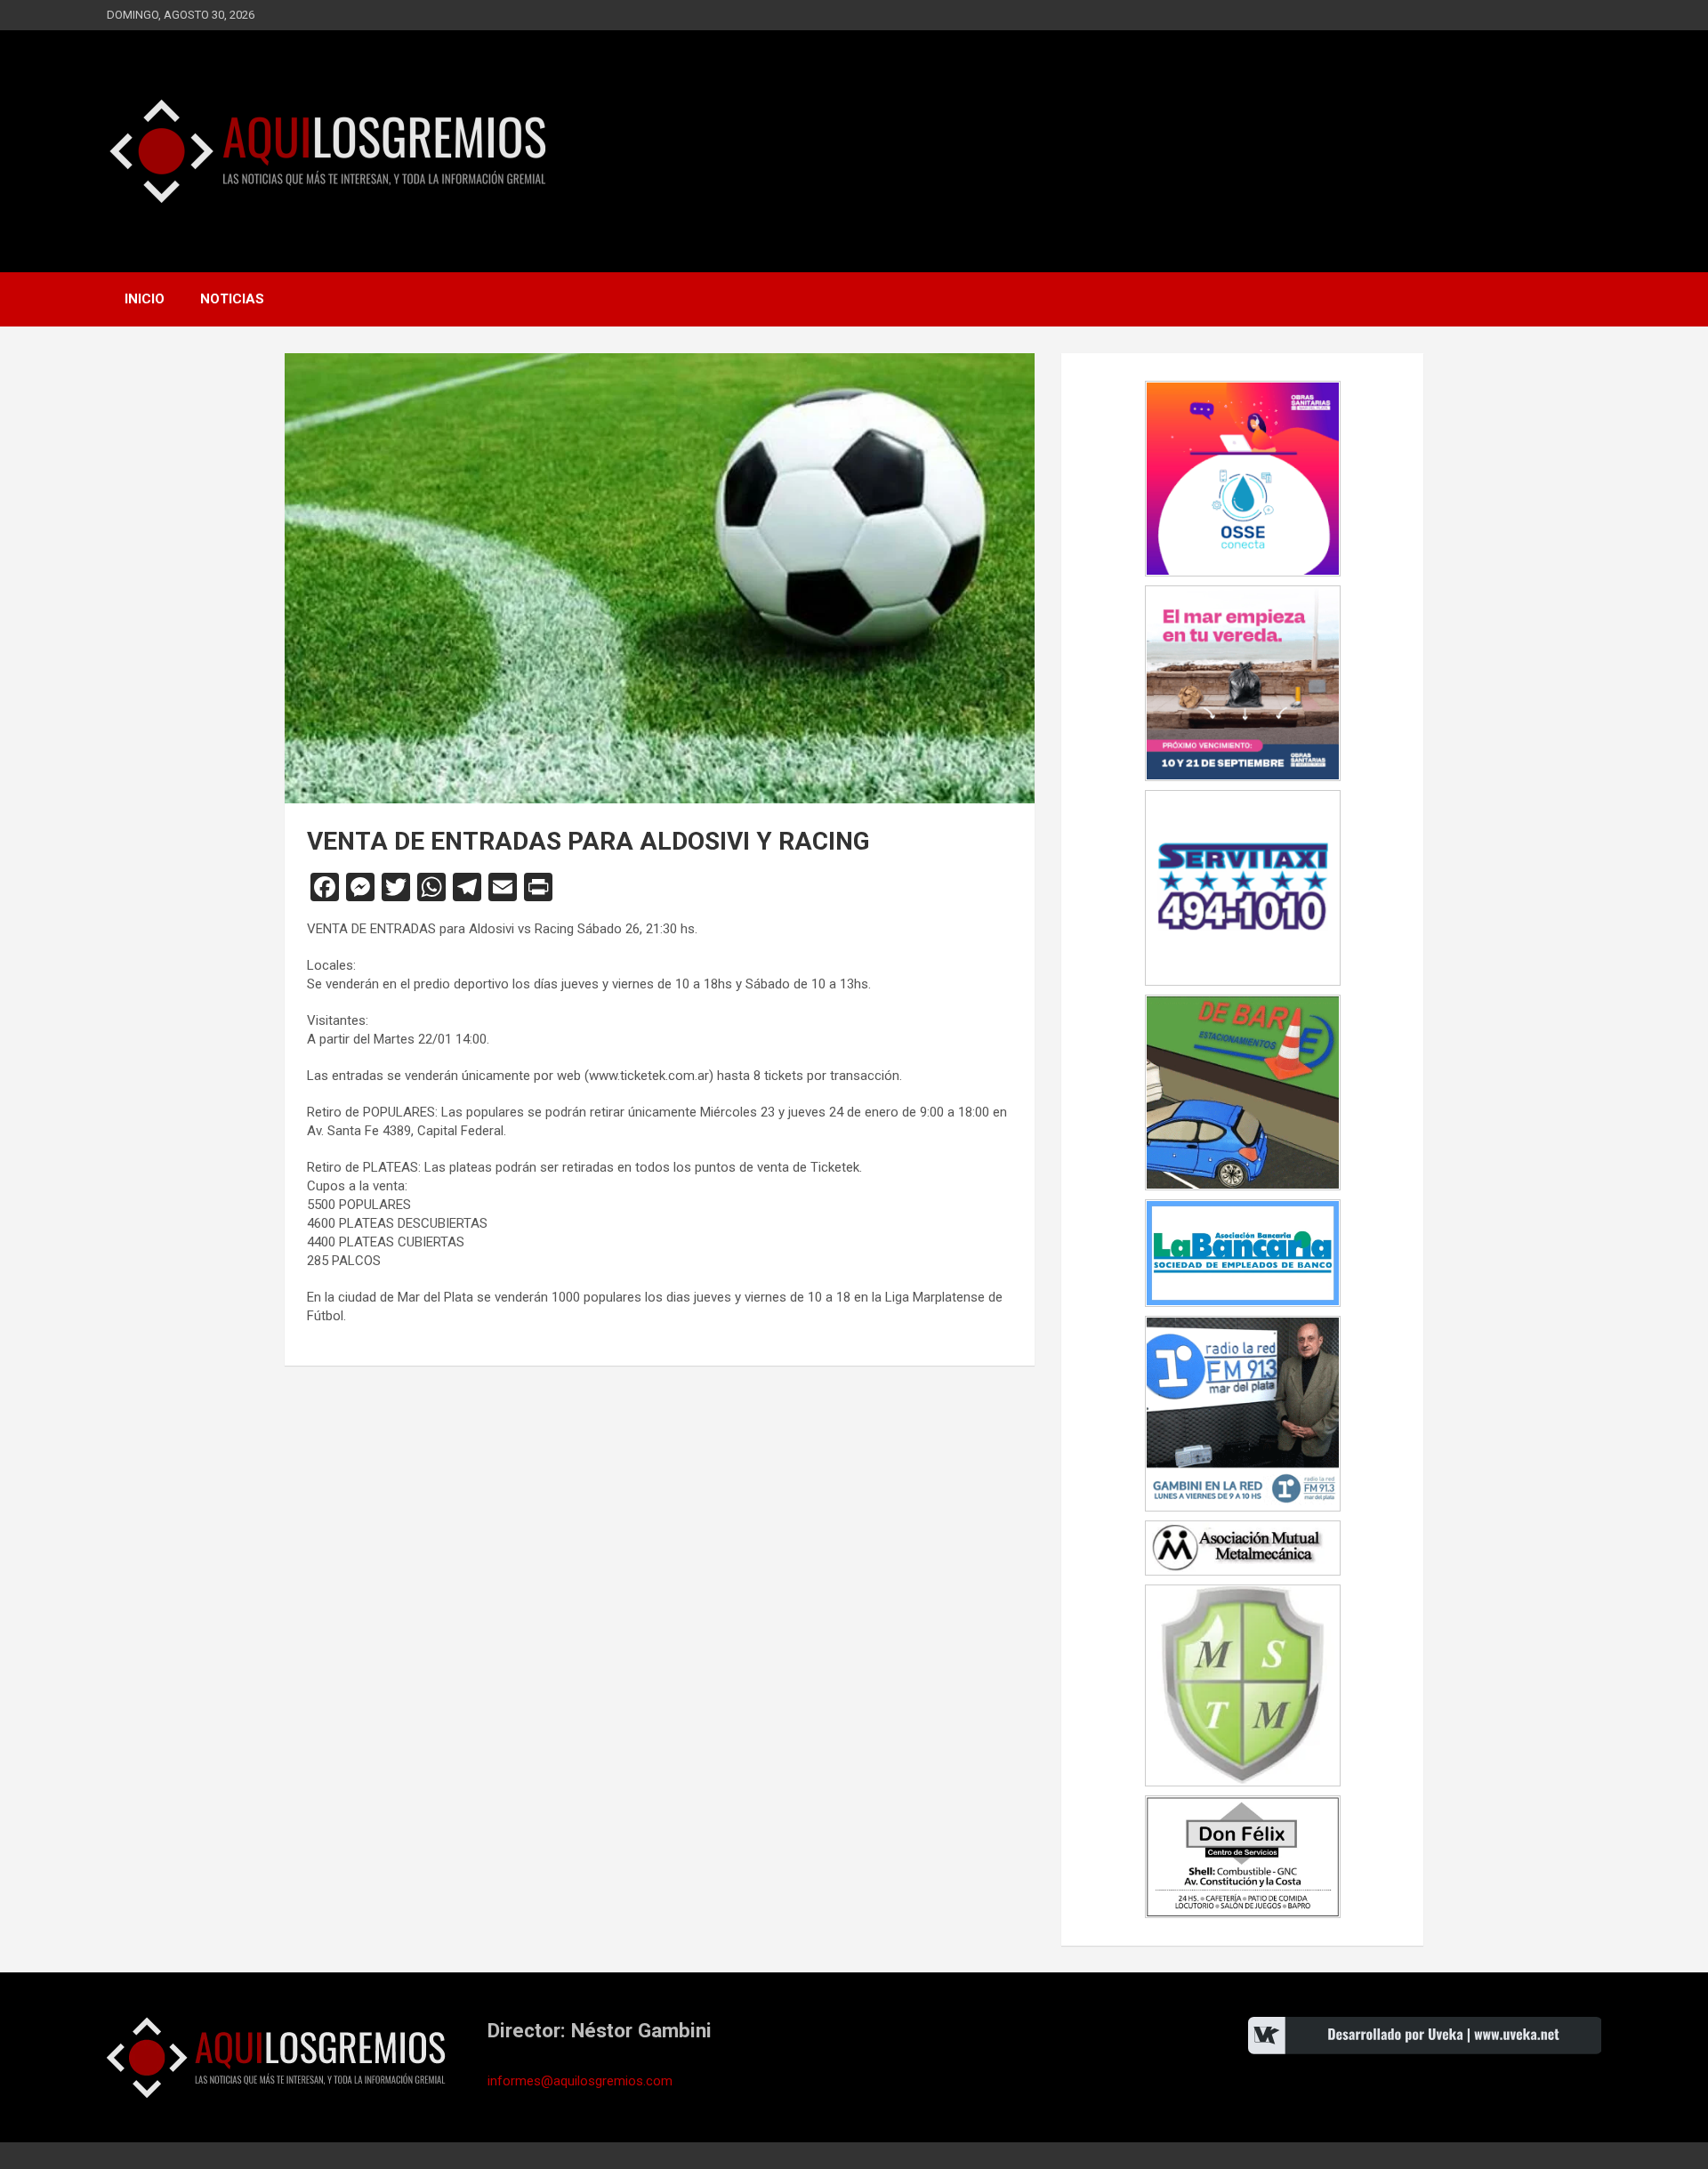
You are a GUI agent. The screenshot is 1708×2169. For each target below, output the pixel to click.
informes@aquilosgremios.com (580, 2081)
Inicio (145, 299)
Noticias (232, 299)
